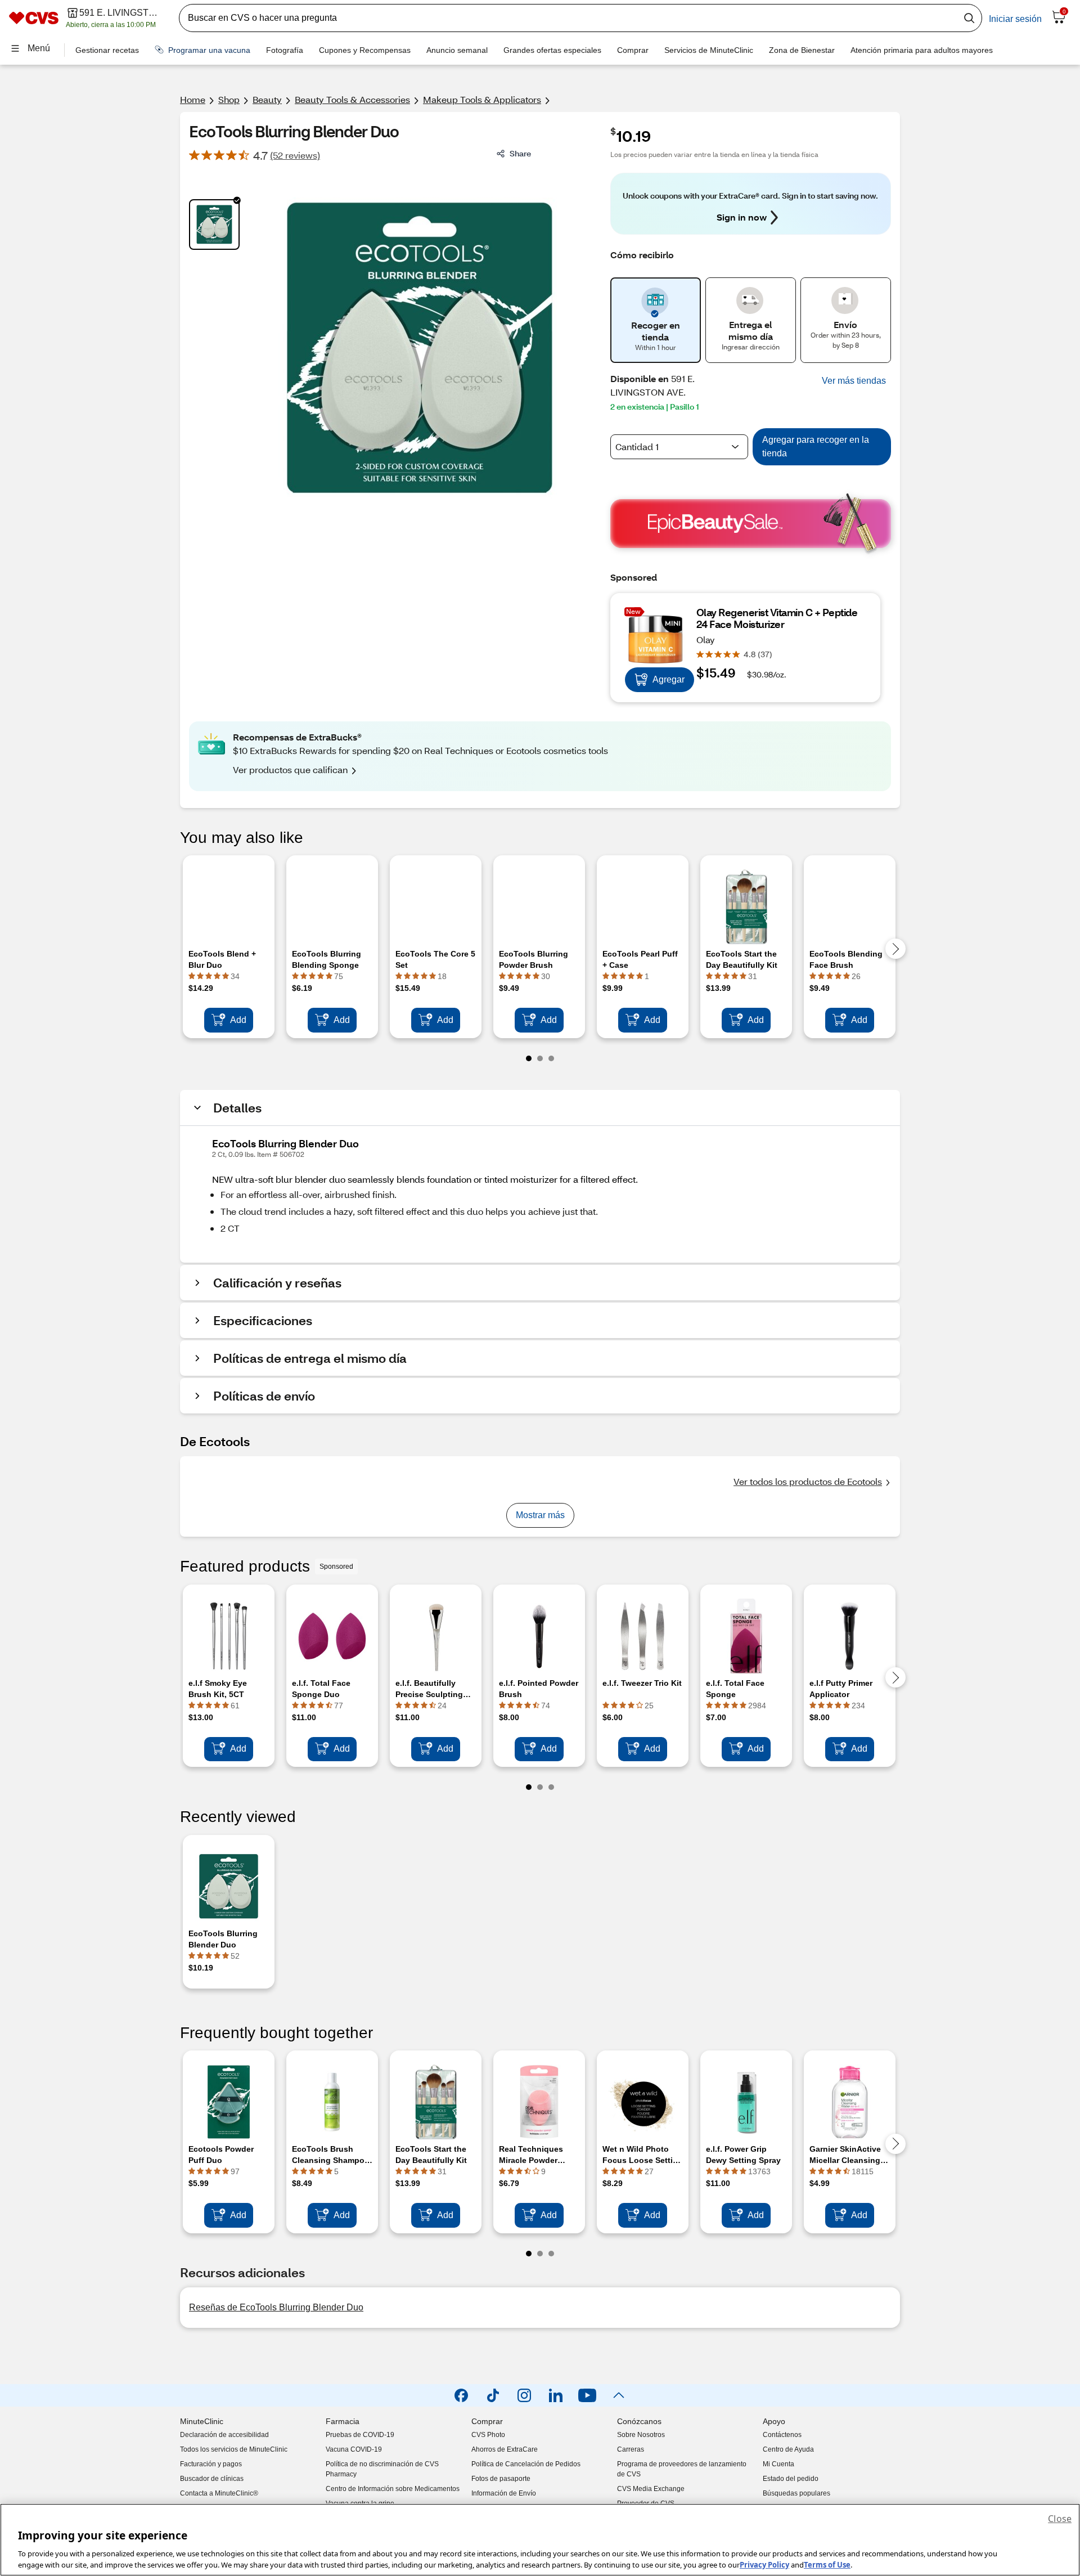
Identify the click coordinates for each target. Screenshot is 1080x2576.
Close (1060, 2519)
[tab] (214, 225)
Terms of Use (827, 2564)
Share (520, 153)
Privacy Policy (764, 2564)
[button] (854, 381)
